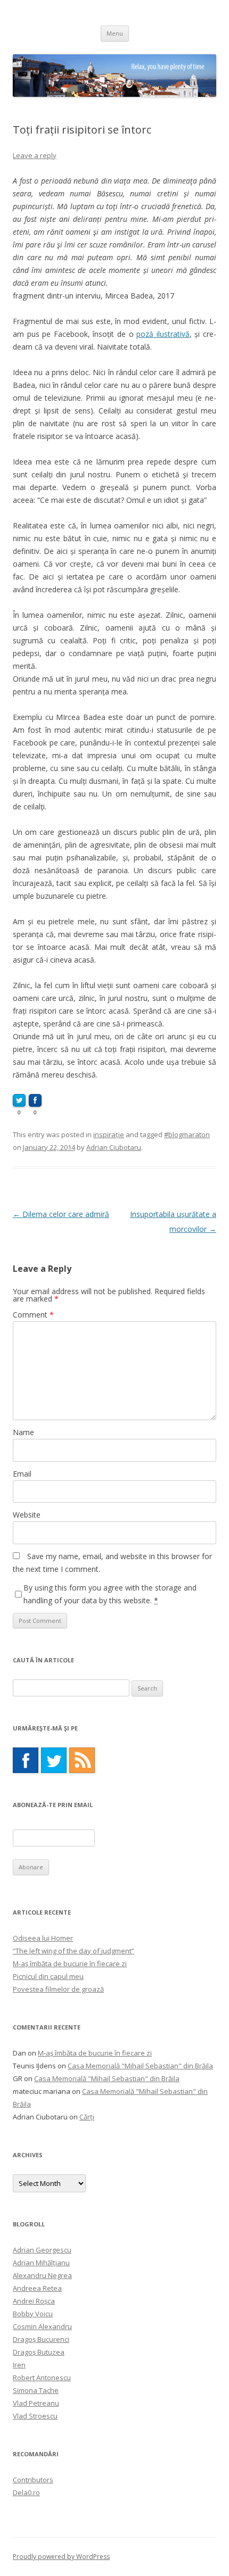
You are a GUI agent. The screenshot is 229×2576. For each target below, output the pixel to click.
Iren (19, 2365)
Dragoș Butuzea (39, 2352)
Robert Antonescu (42, 2378)
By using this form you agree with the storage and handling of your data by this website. (110, 1594)
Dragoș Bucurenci (41, 2339)
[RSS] (82, 1760)
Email (22, 1474)
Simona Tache (36, 2390)
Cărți (87, 2117)
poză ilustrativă (163, 334)
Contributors (33, 2480)
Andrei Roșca (34, 2301)
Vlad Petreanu (36, 2403)
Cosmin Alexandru (42, 2326)
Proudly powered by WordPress (61, 2557)
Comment (33, 1315)
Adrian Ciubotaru (114, 1147)
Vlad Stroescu (35, 2416)
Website (27, 1515)
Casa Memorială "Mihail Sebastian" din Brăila (140, 2066)
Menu (115, 33)
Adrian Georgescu (42, 2250)
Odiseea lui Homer (43, 1938)
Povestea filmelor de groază (58, 1989)
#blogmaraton (187, 1134)
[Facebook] (26, 1760)
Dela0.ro (26, 2492)
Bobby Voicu (33, 2314)
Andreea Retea (37, 2288)
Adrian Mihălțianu (41, 2263)
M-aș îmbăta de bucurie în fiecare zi (70, 1964)
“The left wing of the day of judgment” (73, 1951)
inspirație (109, 1134)
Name (23, 1432)
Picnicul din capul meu (48, 1976)
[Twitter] (54, 1760)
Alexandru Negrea (42, 2275)
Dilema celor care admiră (61, 1214)
